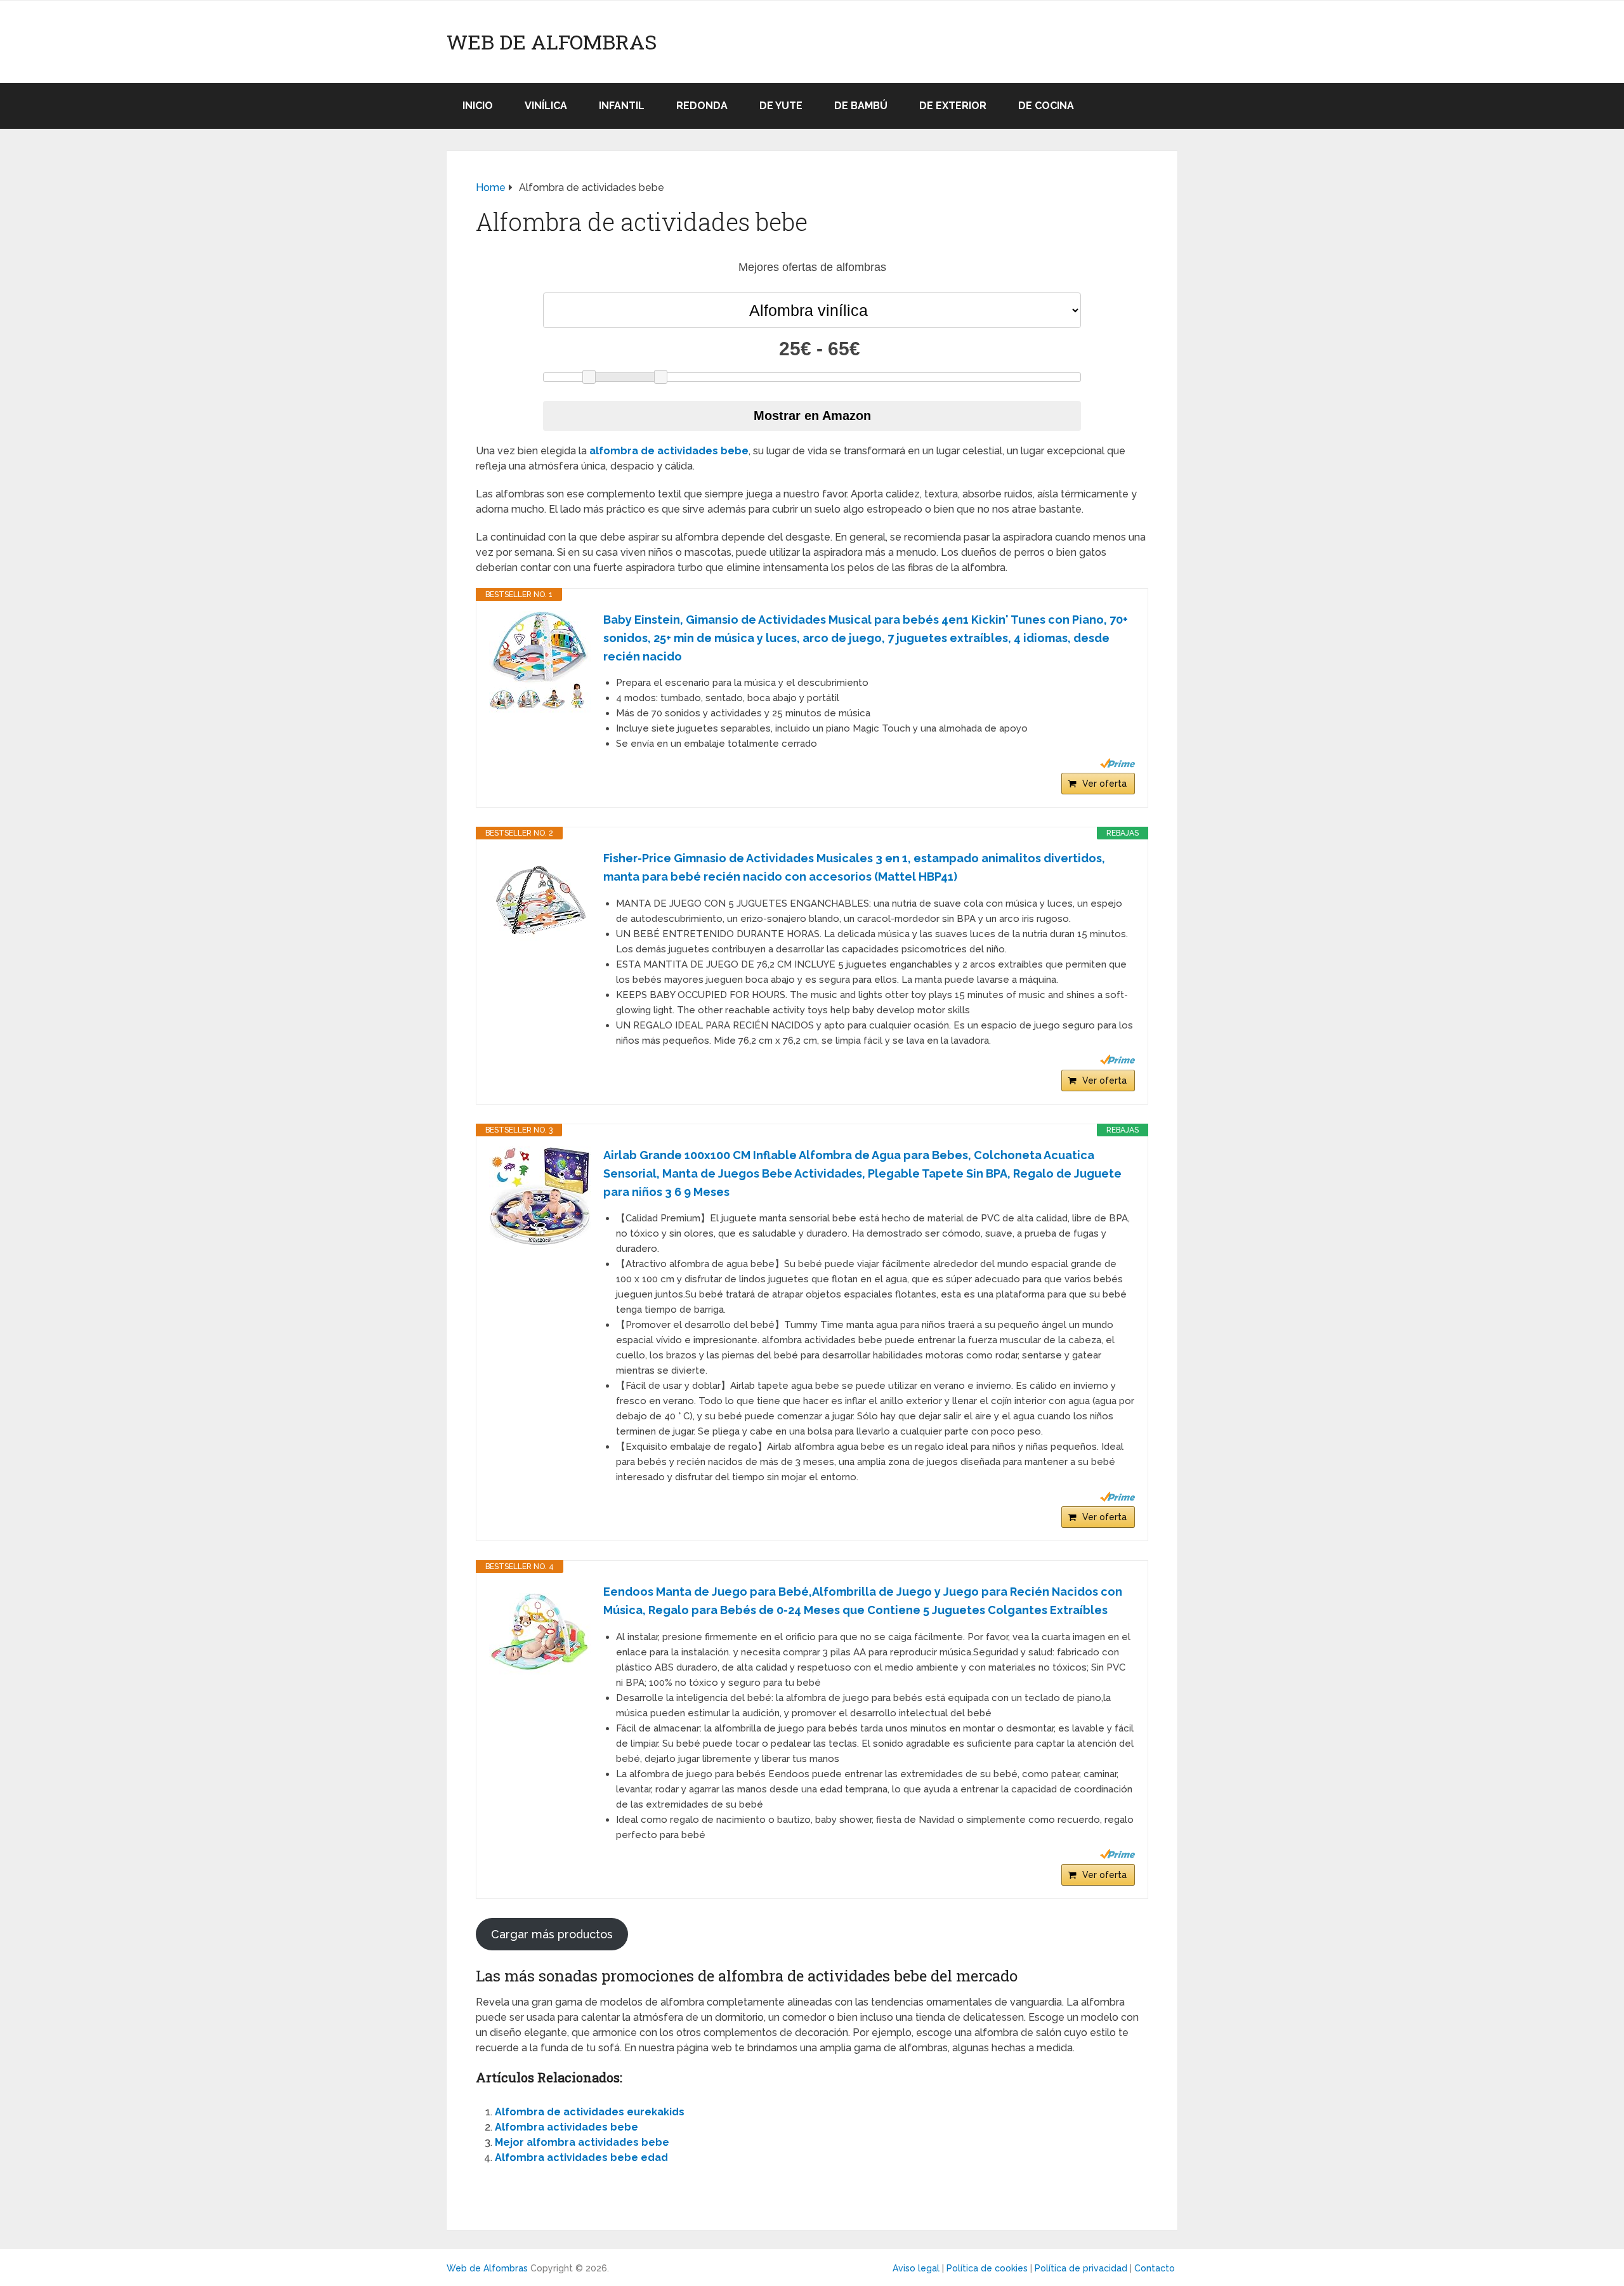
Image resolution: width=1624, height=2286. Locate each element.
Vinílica (546, 106)
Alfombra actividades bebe (566, 2127)
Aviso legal (916, 2268)
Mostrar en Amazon (812, 416)
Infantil (622, 106)
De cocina (1046, 106)
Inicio (478, 106)
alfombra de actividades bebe (669, 451)
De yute (781, 106)
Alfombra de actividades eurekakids (590, 2112)
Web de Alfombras (552, 42)
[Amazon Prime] (1117, 763)
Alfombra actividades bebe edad (581, 2158)
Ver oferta (1104, 784)
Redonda (702, 106)
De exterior (953, 106)
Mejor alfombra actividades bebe (582, 2142)
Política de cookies (987, 2268)
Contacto (1155, 2268)
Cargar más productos (552, 1934)
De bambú (861, 106)
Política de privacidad (1081, 2268)
